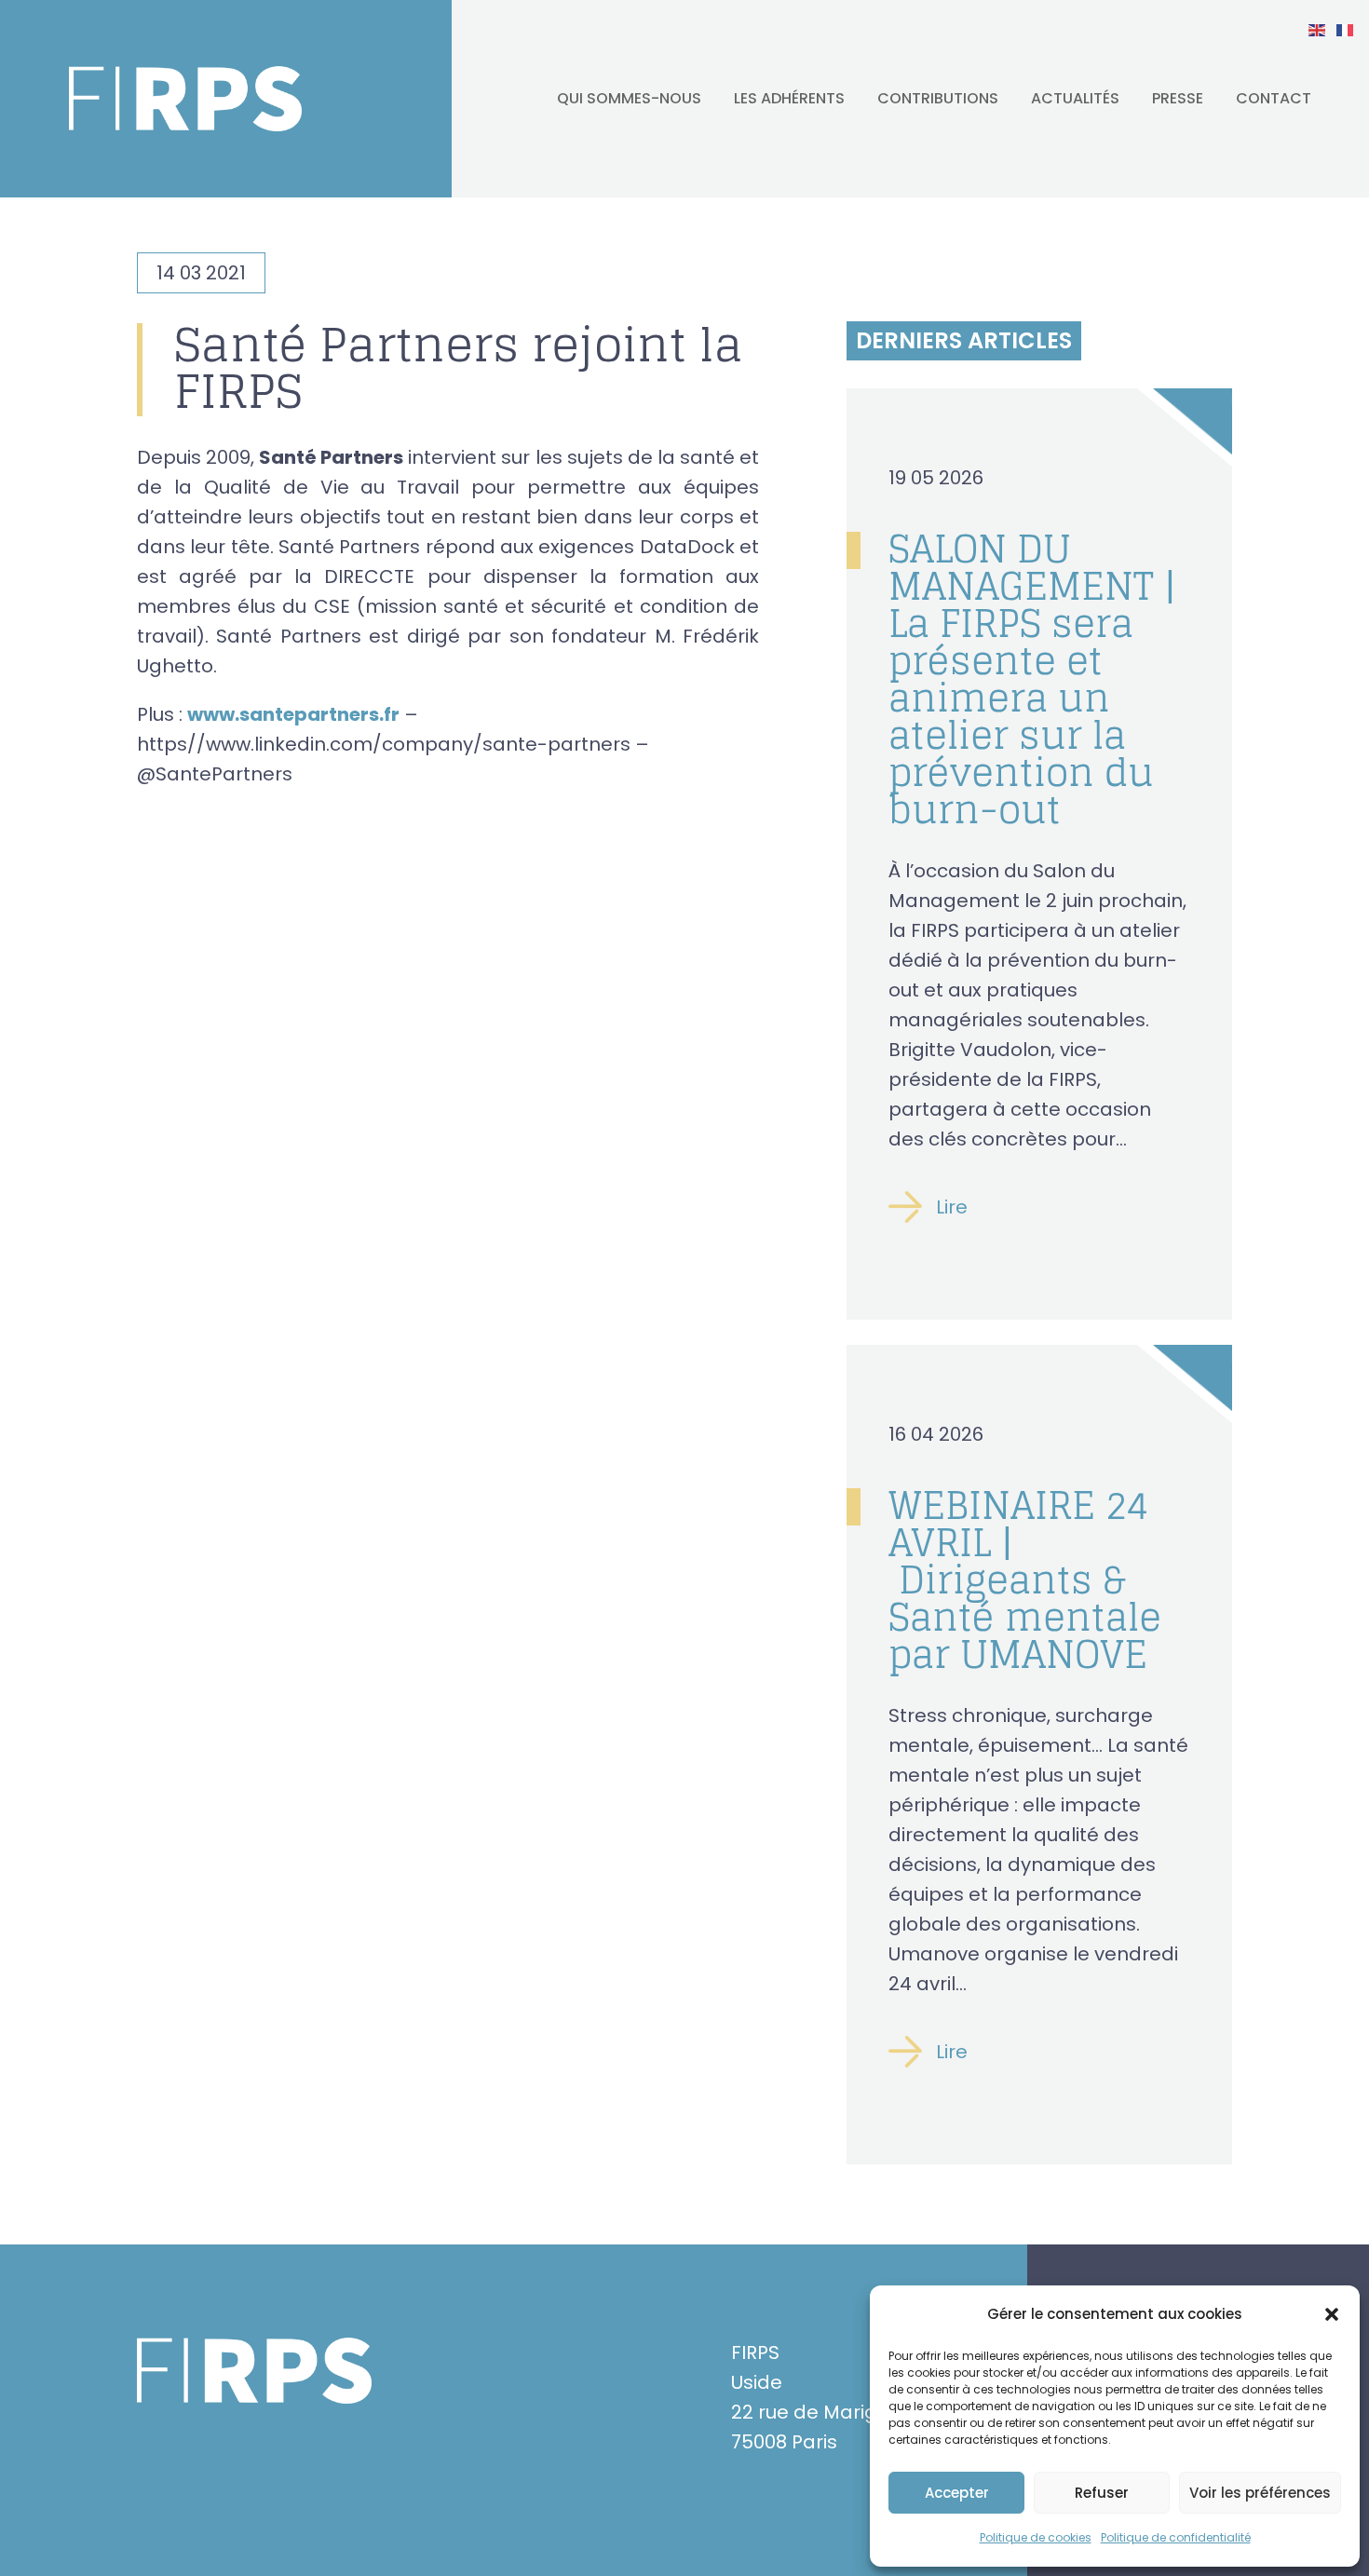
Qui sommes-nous (629, 98)
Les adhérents (789, 98)
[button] (1332, 2314)
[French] (1346, 29)
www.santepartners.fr (293, 714)
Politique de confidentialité (1176, 2537)
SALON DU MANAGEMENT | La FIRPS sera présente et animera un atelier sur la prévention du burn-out (1032, 679)
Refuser (1102, 2493)
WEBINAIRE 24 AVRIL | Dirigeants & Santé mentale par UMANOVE (1025, 1579)
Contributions (938, 98)
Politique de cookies (1036, 2537)
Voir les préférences (1260, 2493)
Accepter (957, 2493)
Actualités (1075, 98)
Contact (1274, 98)
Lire (952, 1207)
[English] (1318, 29)
